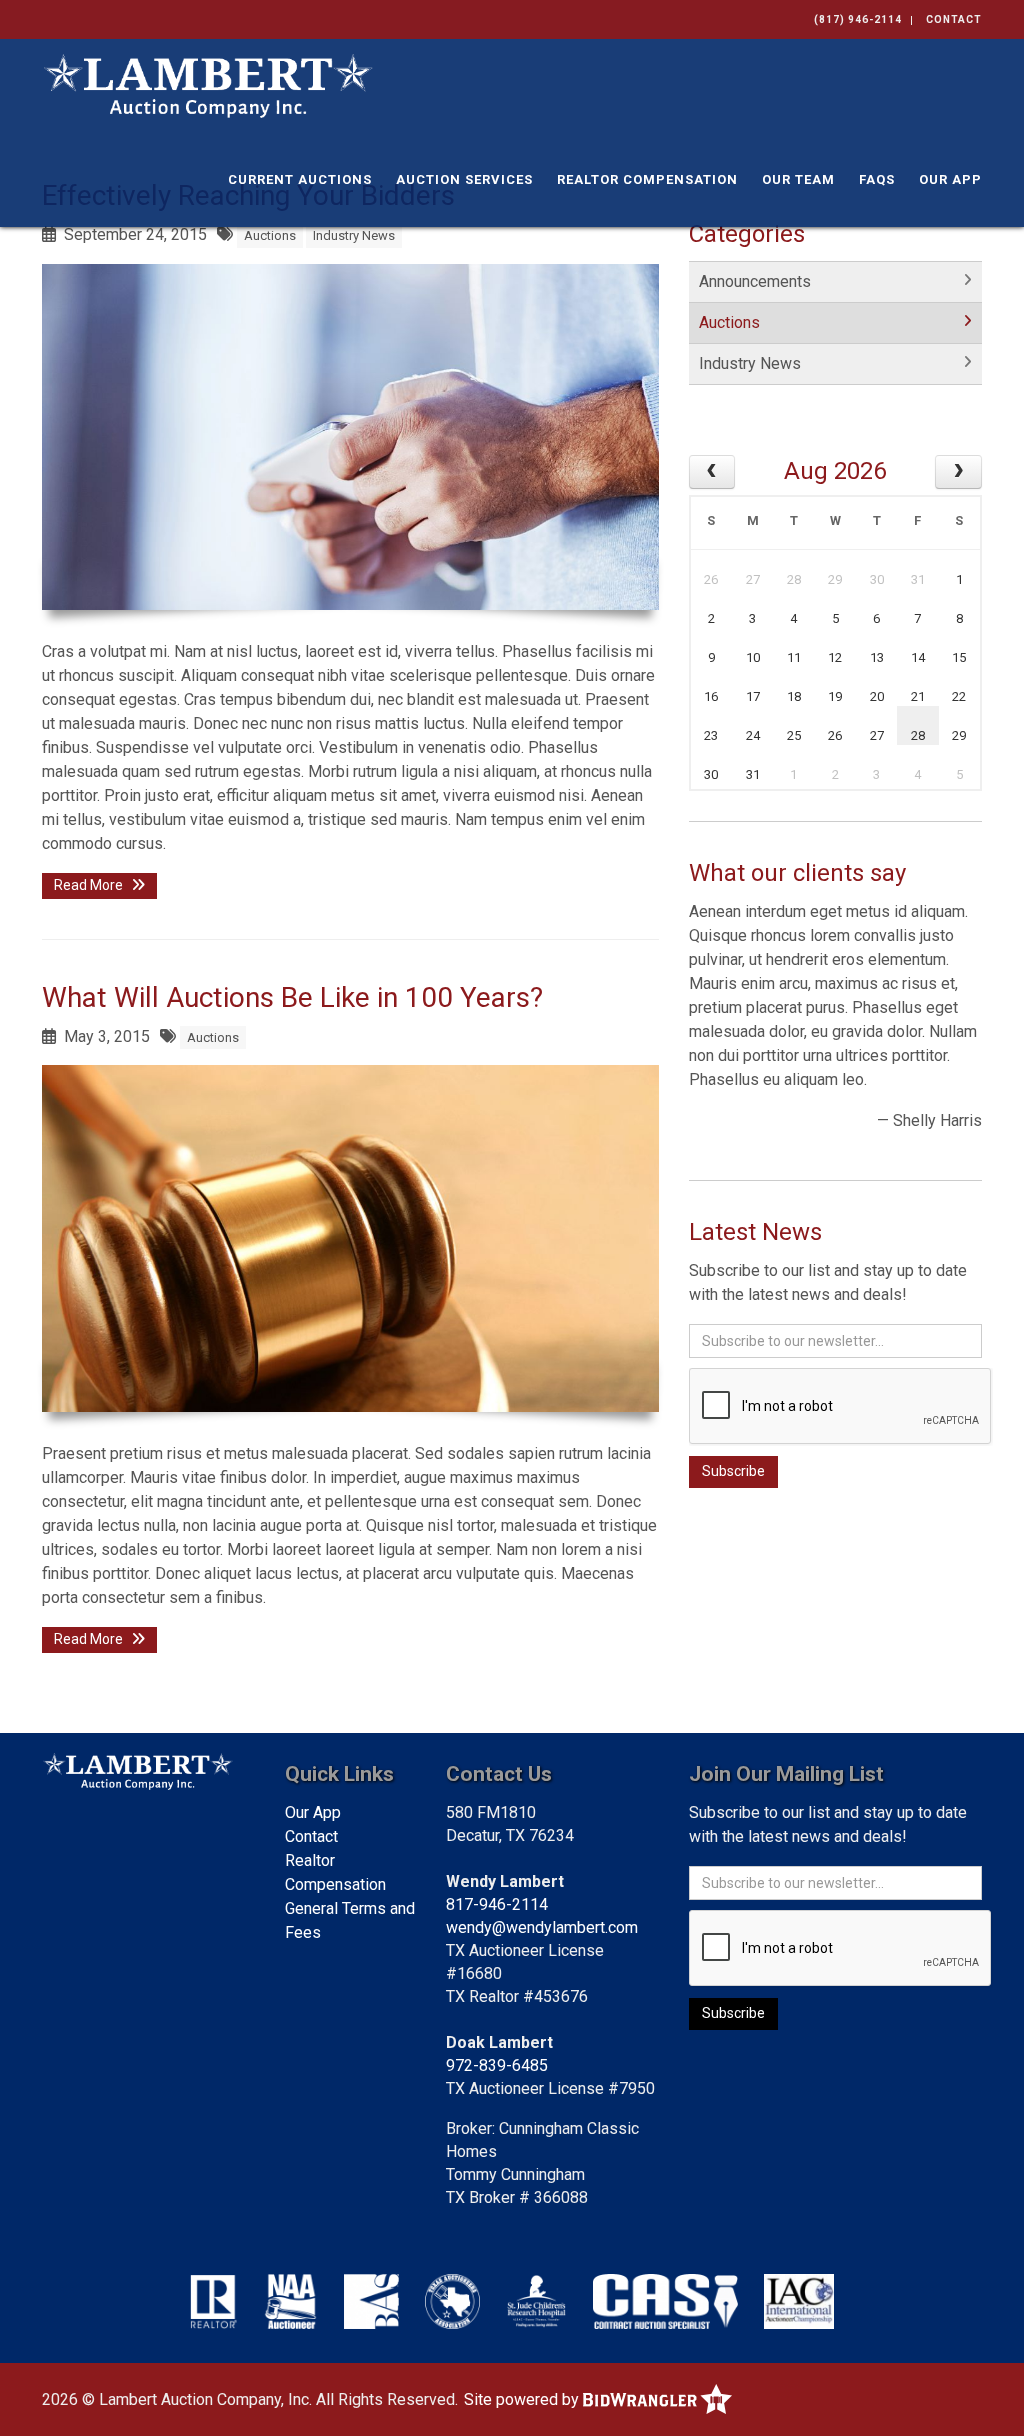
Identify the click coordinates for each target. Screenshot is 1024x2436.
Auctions (270, 235)
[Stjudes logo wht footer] (536, 2301)
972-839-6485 (497, 2065)
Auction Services (464, 179)
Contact (954, 19)
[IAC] (799, 2301)
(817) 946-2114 (858, 19)
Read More (90, 885)
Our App (950, 179)
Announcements (755, 281)
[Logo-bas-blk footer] (371, 2301)
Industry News (354, 235)
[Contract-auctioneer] (665, 2301)
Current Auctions (300, 179)
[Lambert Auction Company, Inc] (207, 84)
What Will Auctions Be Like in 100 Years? (292, 997)
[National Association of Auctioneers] (290, 2301)
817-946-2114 (497, 1904)
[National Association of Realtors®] (214, 2301)
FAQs (877, 179)
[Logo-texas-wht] (452, 2301)
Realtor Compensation (647, 179)
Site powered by (523, 2399)
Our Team (798, 179)
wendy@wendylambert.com (542, 1927)
